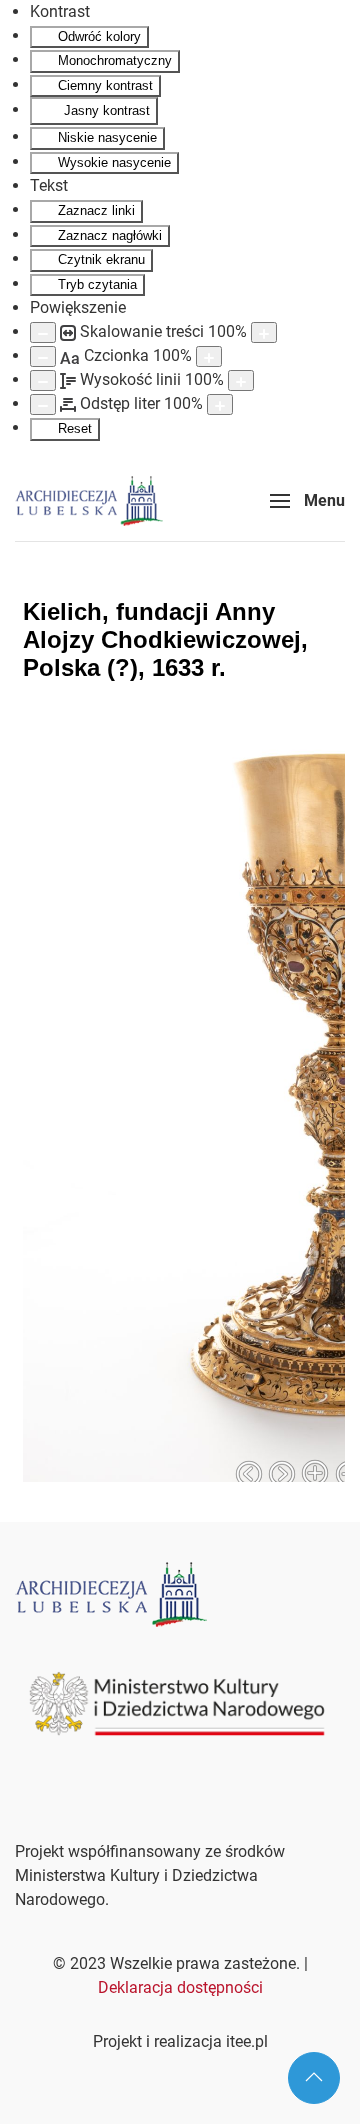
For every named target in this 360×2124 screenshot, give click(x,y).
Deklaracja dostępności (180, 1987)
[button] (307, 501)
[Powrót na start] (89, 501)
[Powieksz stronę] (264, 332)
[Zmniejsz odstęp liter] (43, 404)
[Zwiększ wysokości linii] (241, 380)
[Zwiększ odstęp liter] (220, 404)
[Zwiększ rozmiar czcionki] (209, 356)
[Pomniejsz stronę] (43, 332)
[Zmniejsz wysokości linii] (43, 380)
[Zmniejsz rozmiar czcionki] (43, 356)
